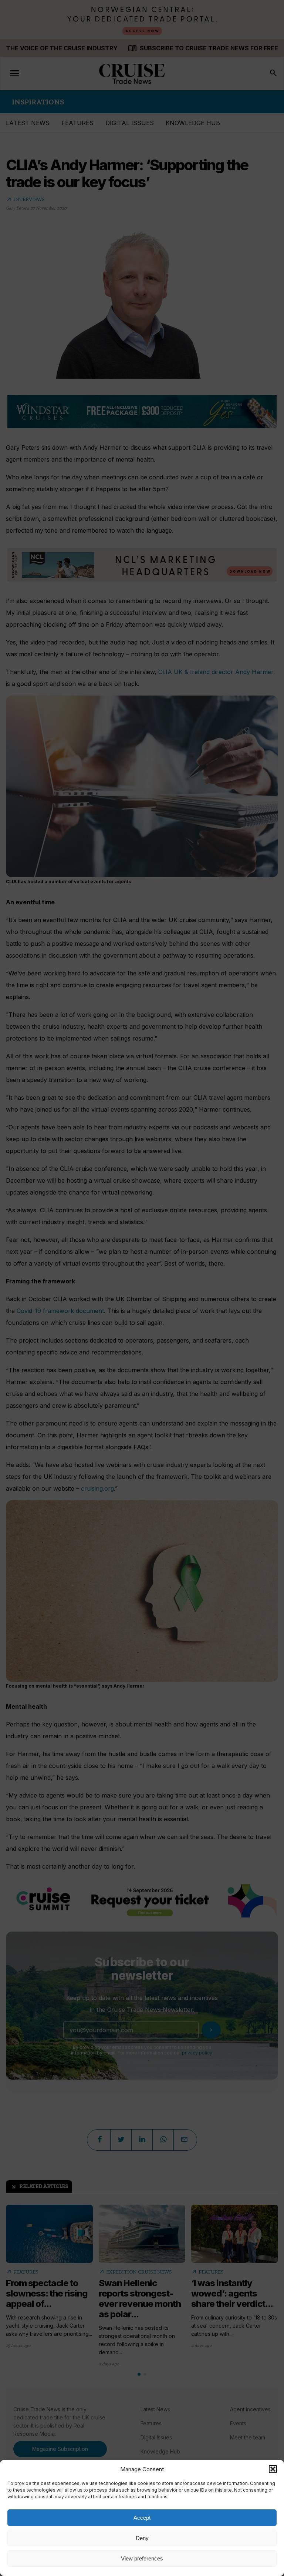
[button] (273, 2469)
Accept (142, 2518)
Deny (142, 2538)
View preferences (142, 2558)
